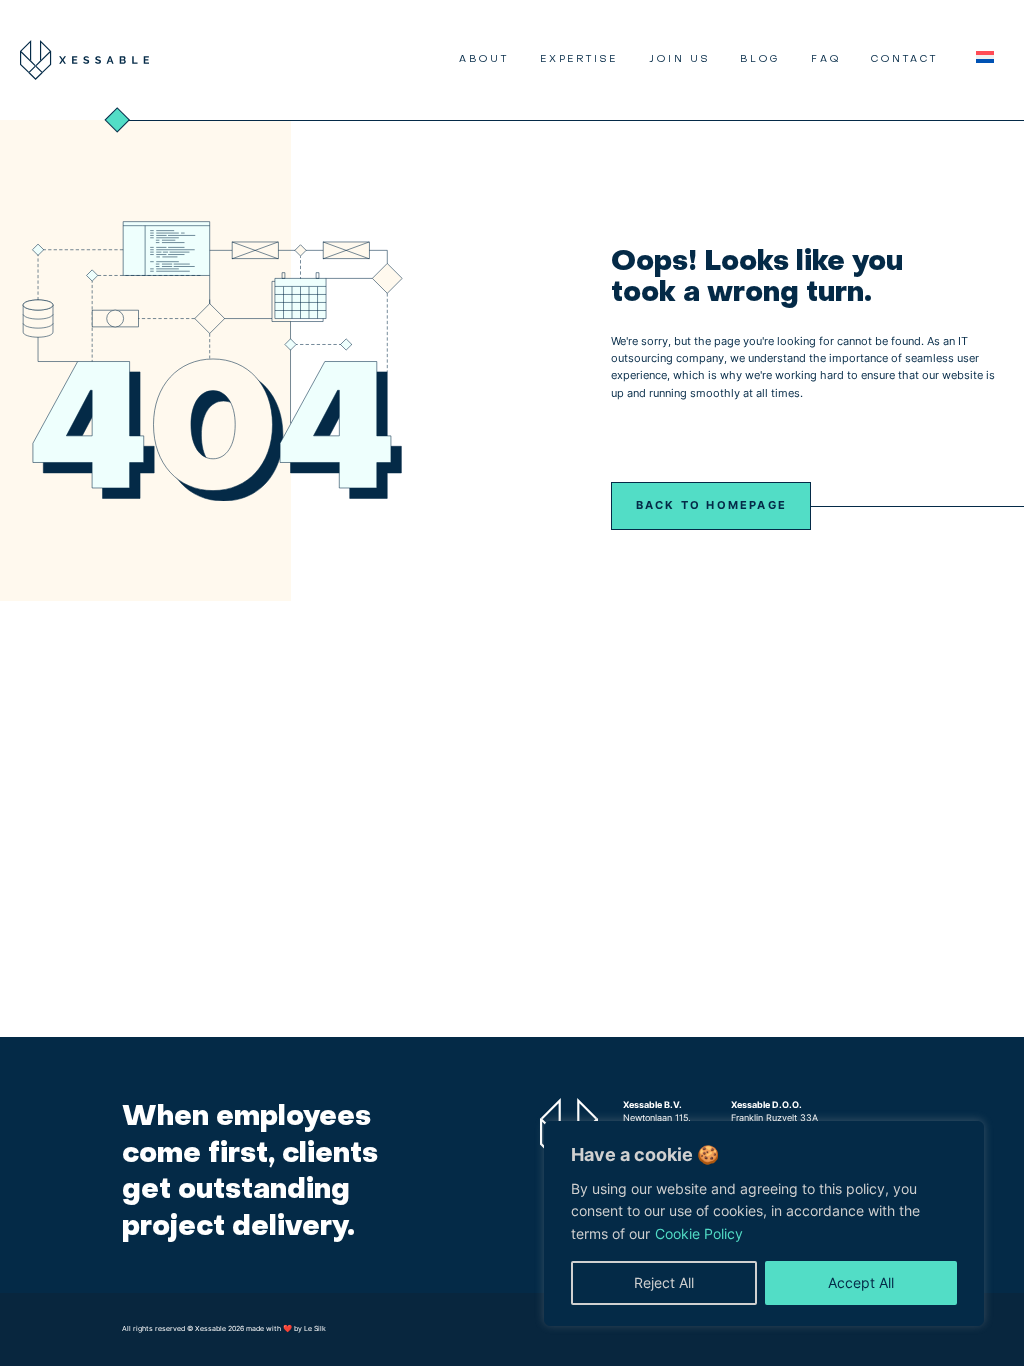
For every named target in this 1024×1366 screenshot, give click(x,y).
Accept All (861, 1282)
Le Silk (315, 1328)
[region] (764, 1223)
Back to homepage (711, 505)
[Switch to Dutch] (985, 57)
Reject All (664, 1282)
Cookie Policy (699, 1233)
